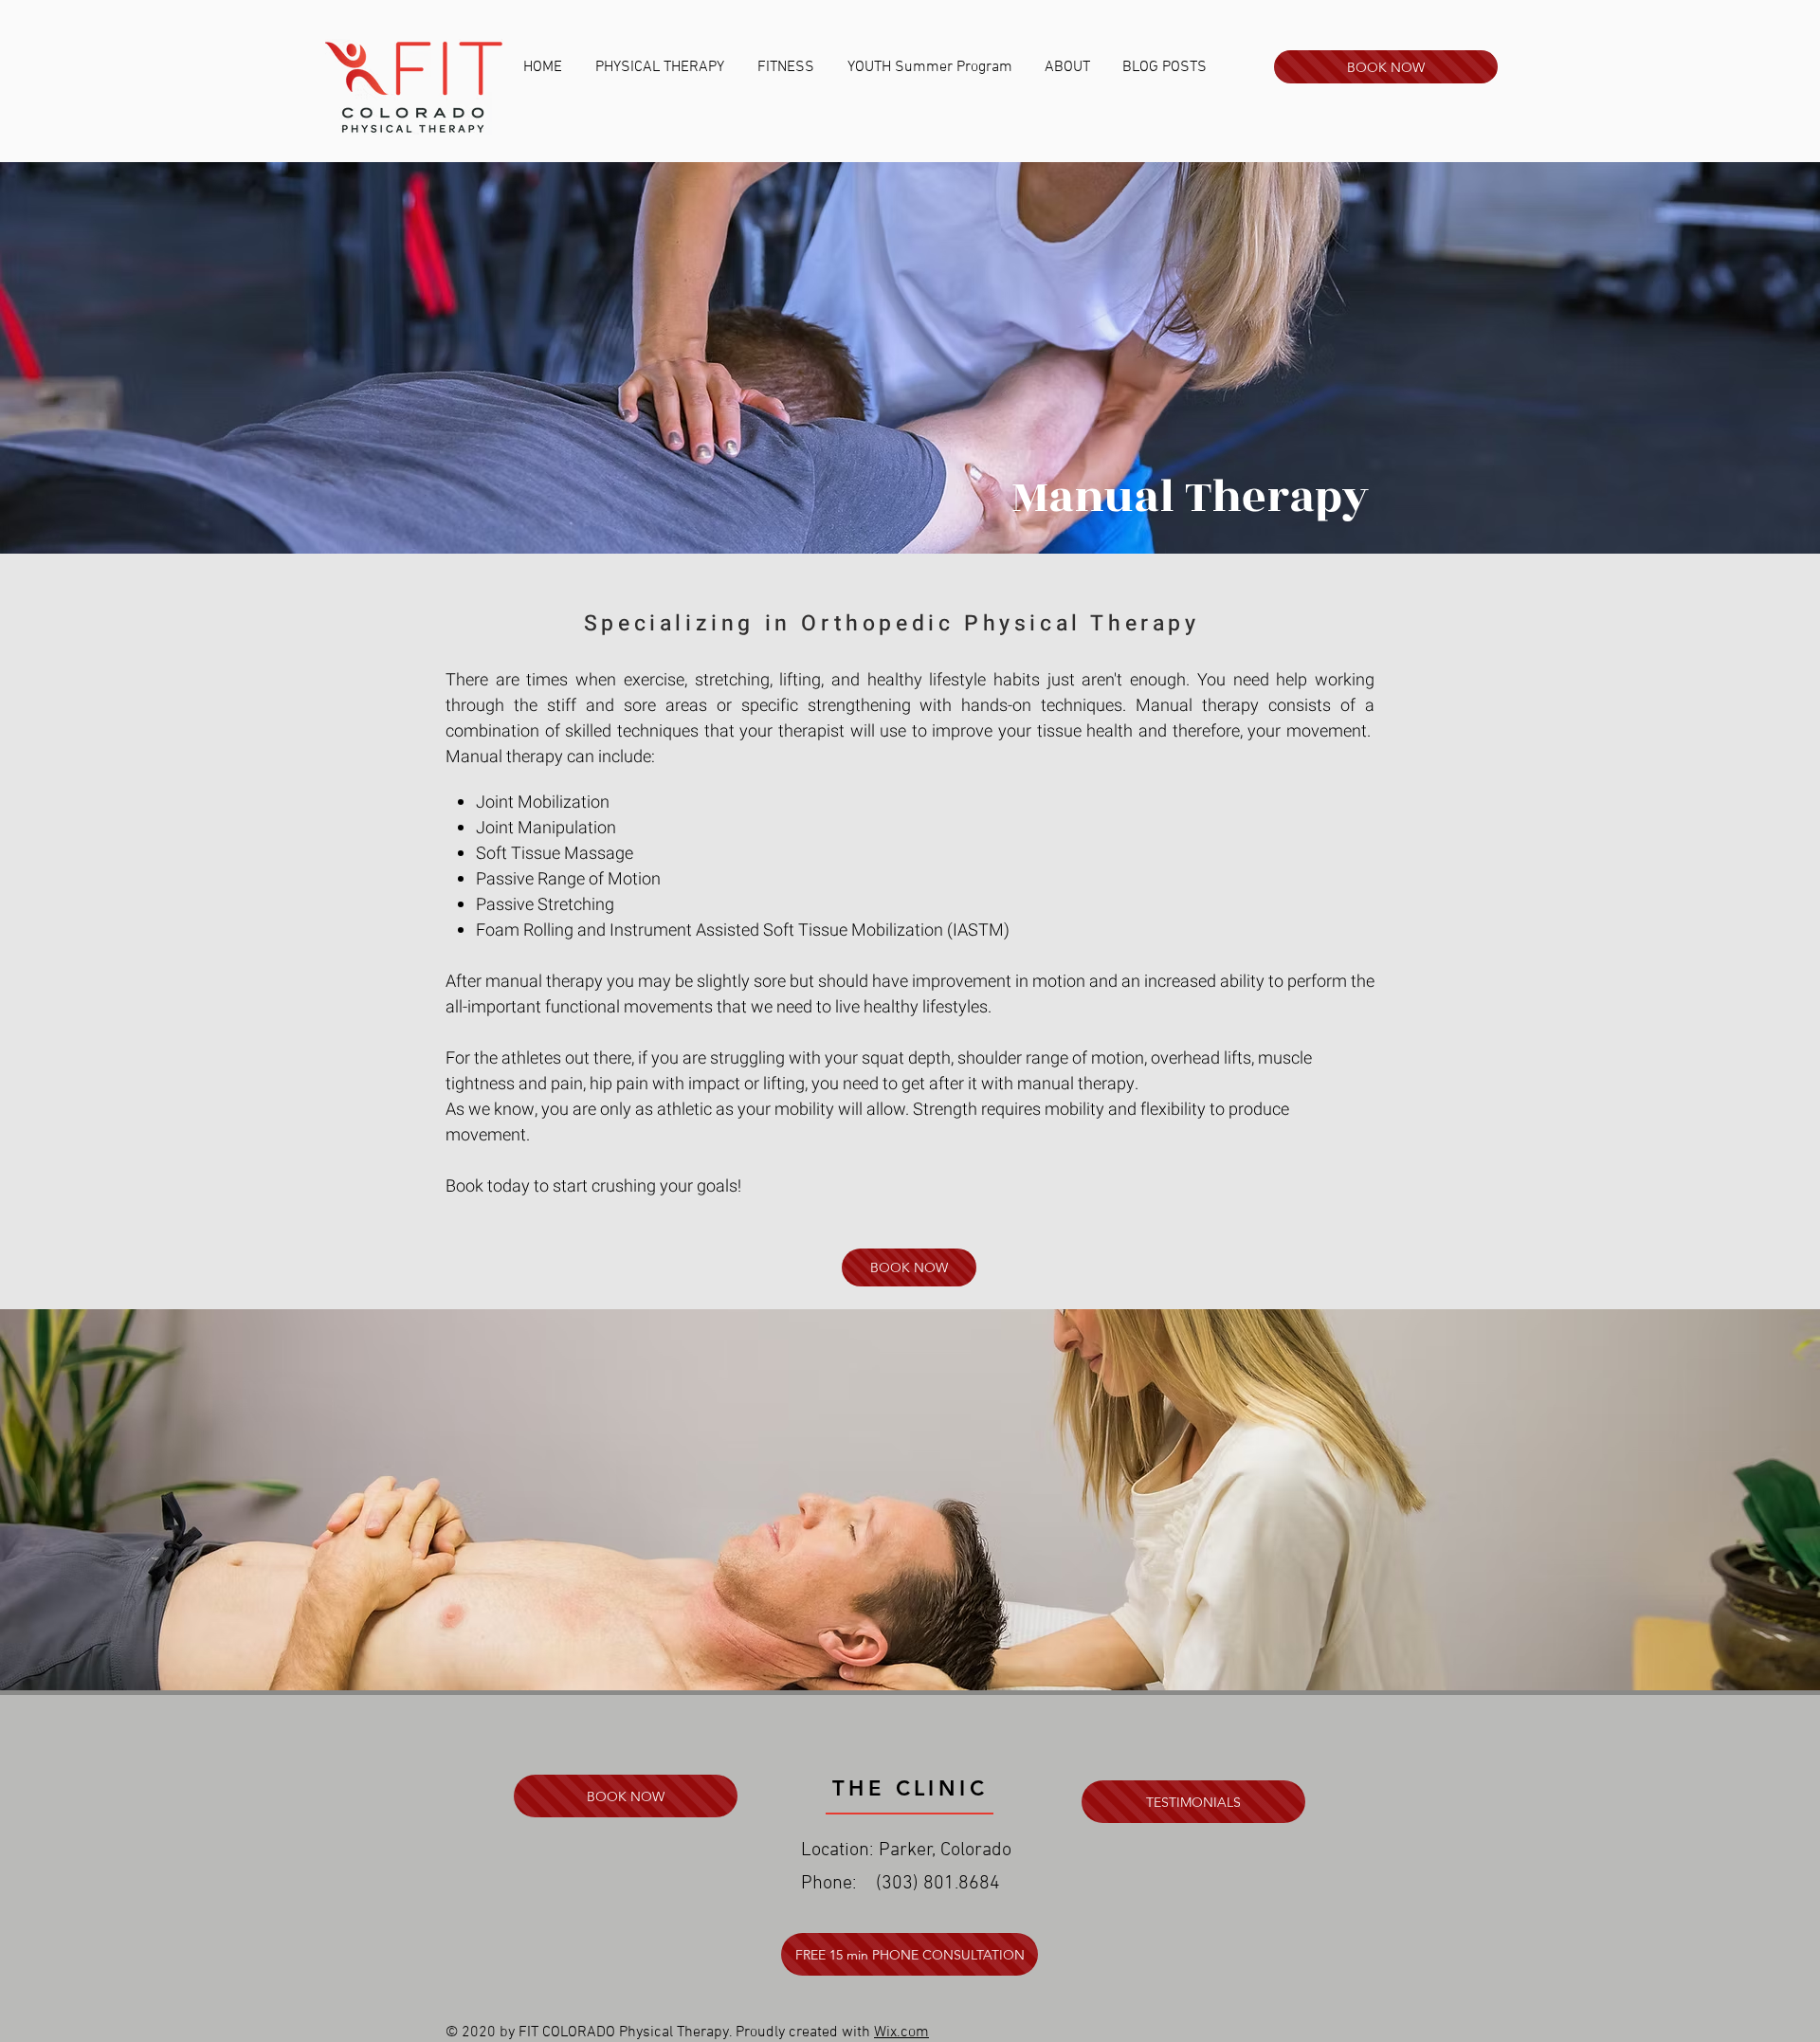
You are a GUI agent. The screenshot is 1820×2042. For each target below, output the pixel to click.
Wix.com (901, 2033)
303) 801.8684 (941, 1884)
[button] (662, 67)
